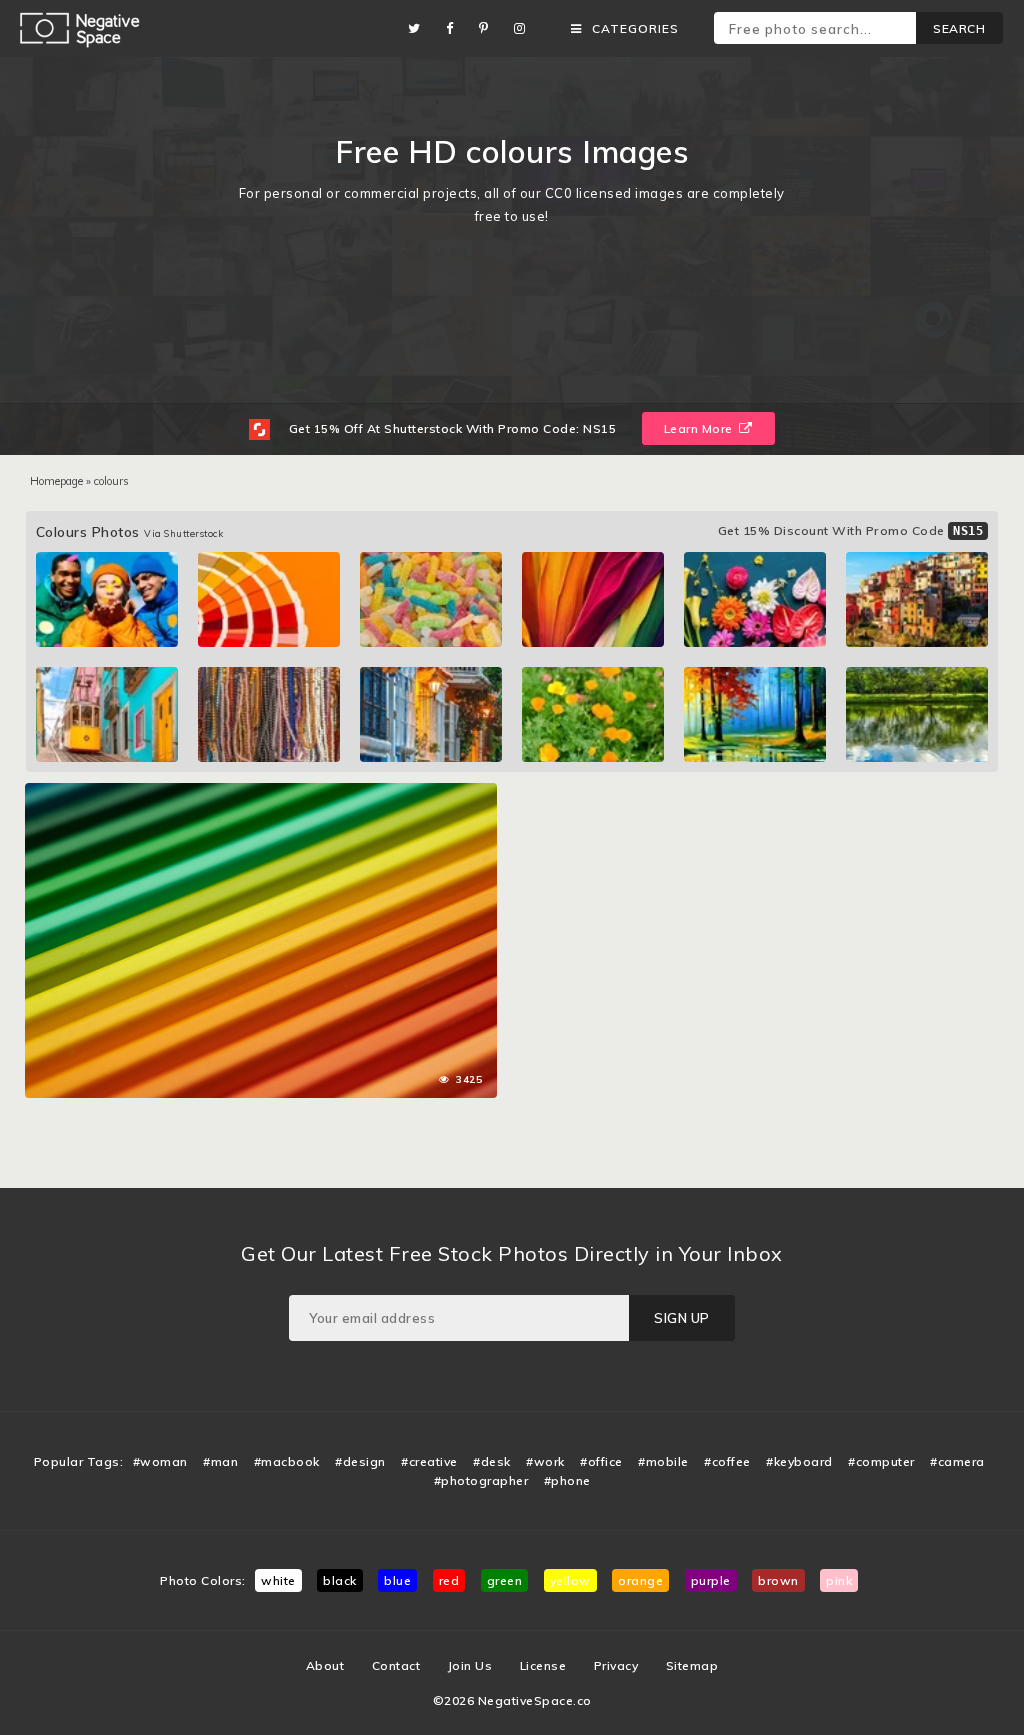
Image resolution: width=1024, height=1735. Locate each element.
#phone (567, 1480)
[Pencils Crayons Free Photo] (261, 793)
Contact (396, 1665)
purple (711, 1580)
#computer (881, 1461)
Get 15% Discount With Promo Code (851, 530)
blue (397, 1580)
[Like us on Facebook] (455, 28)
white (278, 1580)
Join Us (470, 1665)
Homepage (56, 481)
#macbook (287, 1461)
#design (360, 1461)
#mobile (663, 1461)
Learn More (700, 428)
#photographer (481, 1480)
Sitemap (692, 1665)
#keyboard (799, 1461)
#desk (492, 1461)
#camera (957, 1461)
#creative (429, 1461)
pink (839, 1580)
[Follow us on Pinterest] (489, 28)
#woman (160, 1461)
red (449, 1580)
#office (601, 1461)
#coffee (727, 1461)
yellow (570, 1580)
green (505, 1580)
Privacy (616, 1665)
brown (778, 1580)
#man (220, 1461)
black (340, 1580)
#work (545, 1461)
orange (640, 1580)
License (543, 1665)
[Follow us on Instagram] (525, 28)
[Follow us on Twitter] (419, 28)
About (325, 1665)
